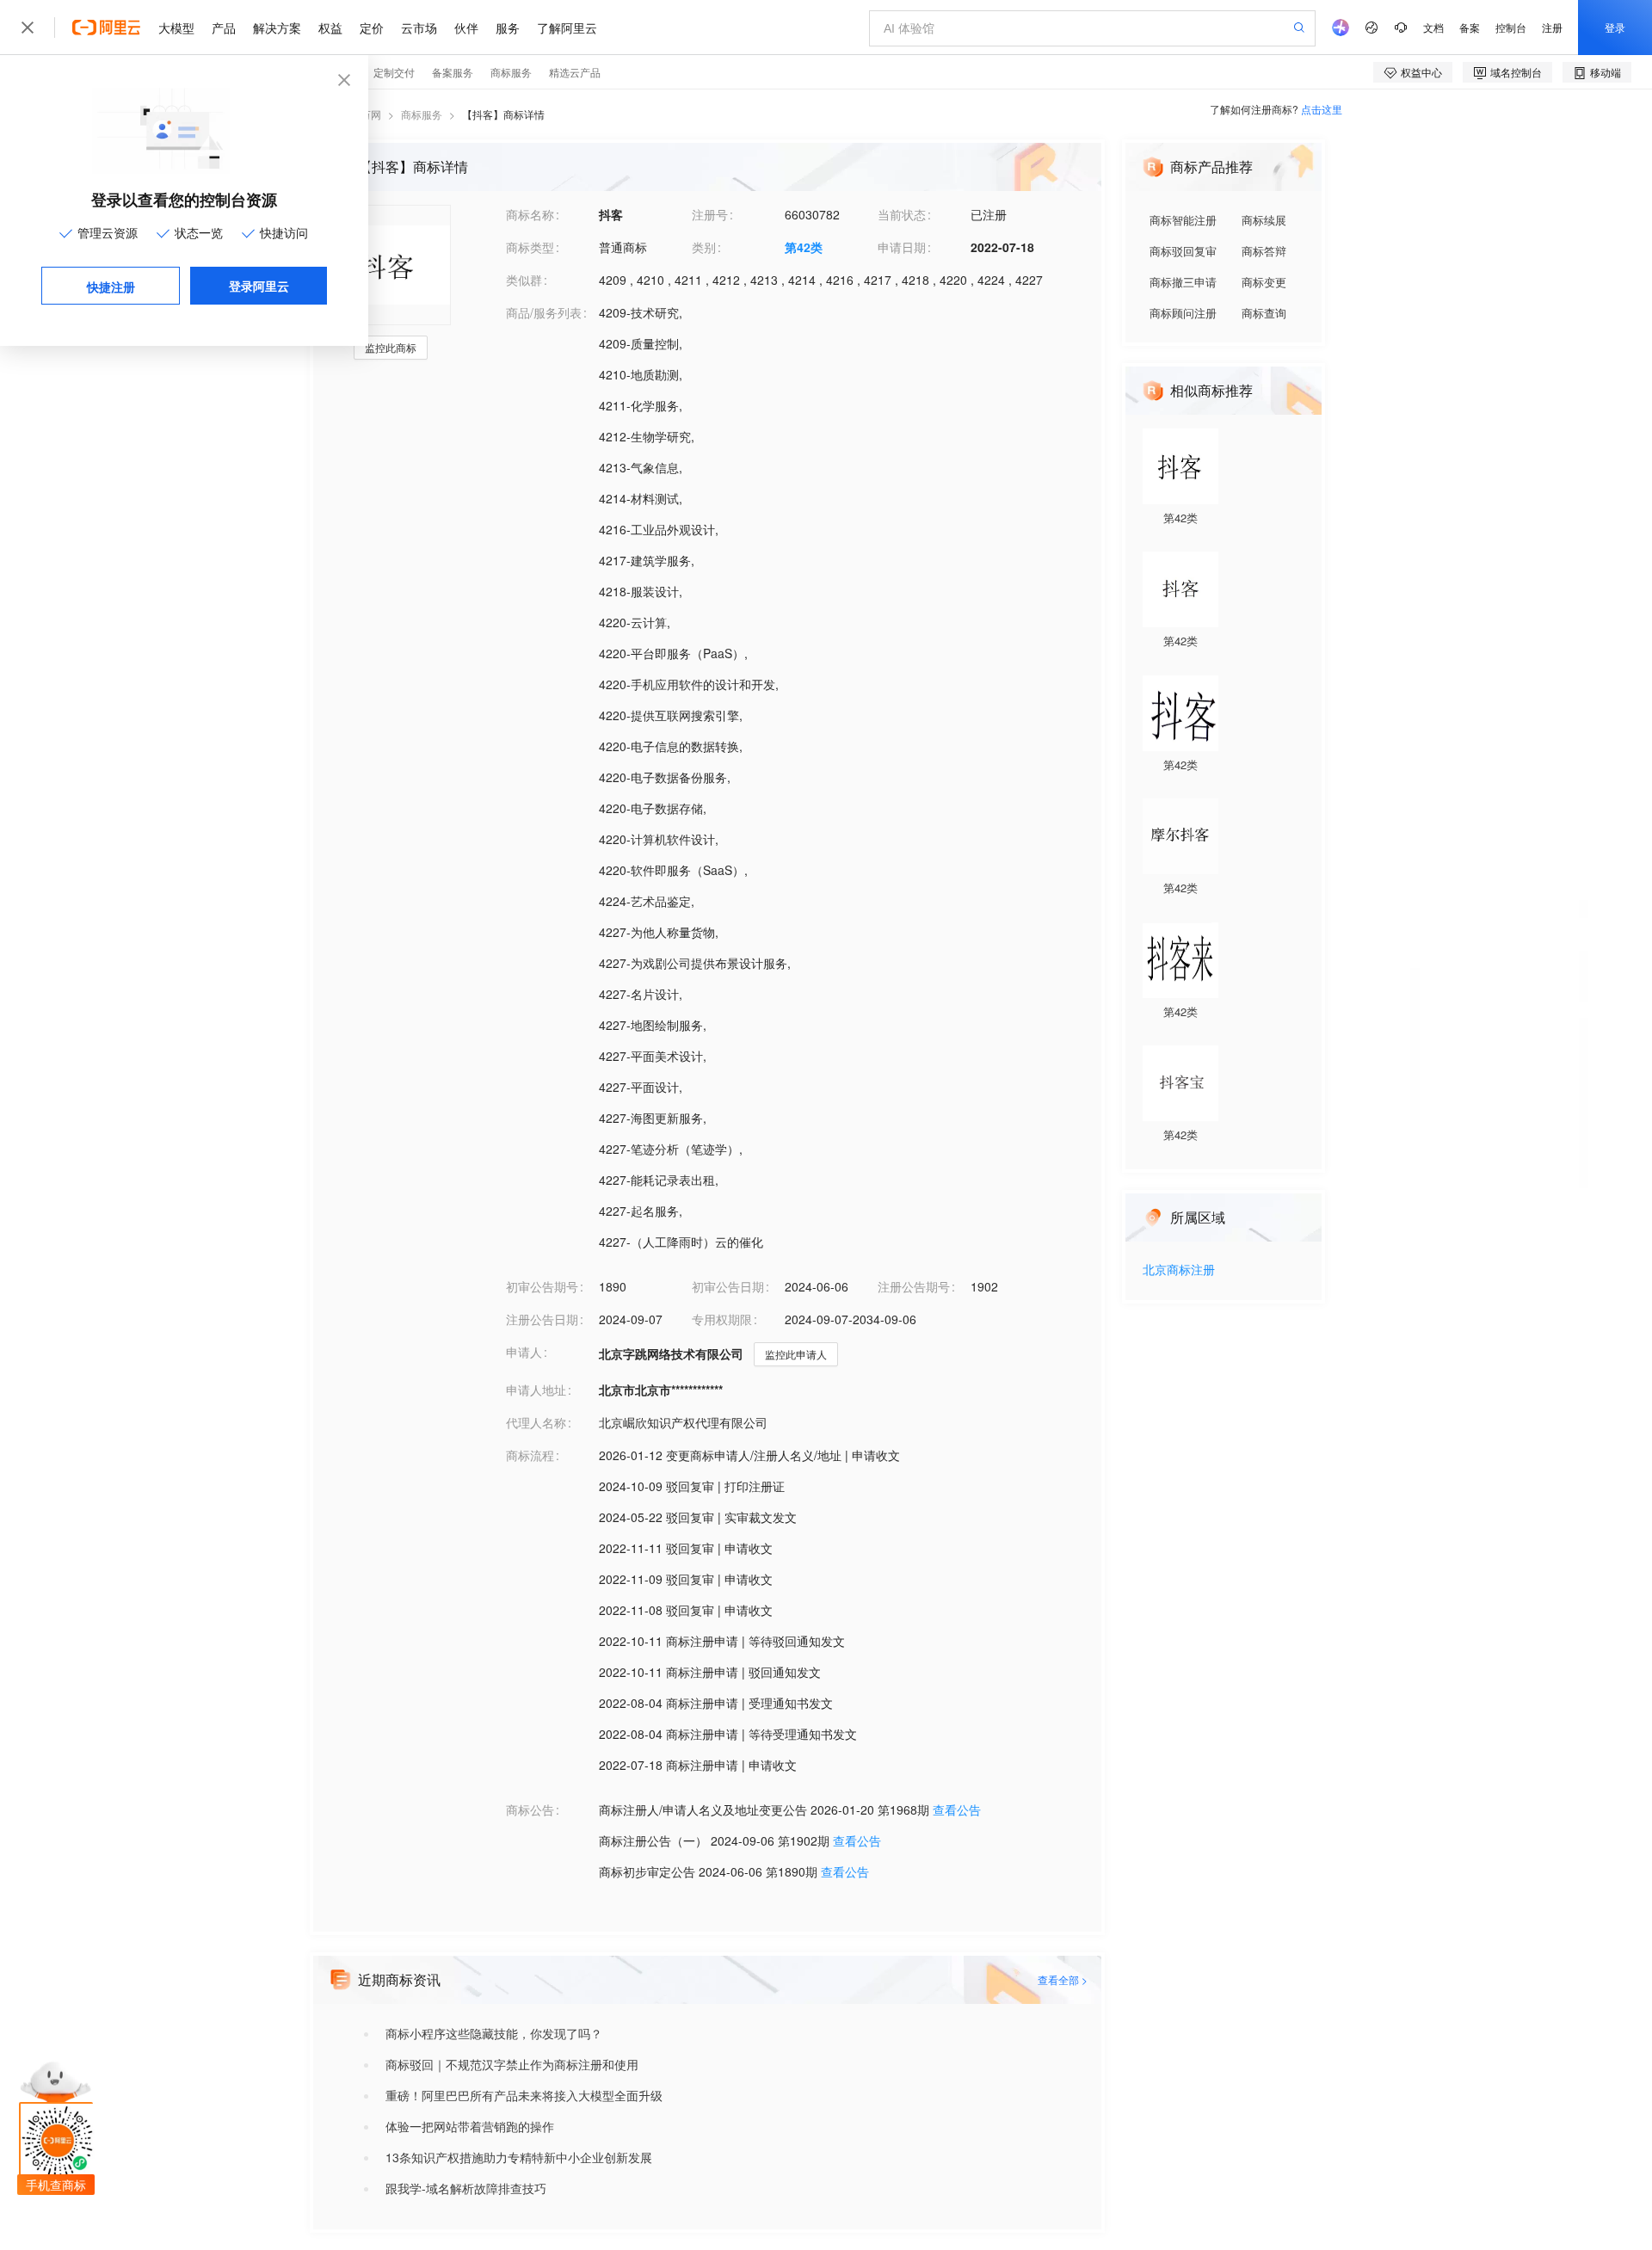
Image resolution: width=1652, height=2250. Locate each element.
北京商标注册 (1179, 1270)
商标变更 (1264, 282)
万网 (371, 114)
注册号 (710, 214)
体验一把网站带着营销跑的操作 (470, 2126)
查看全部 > (1063, 1979)
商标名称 (530, 214)
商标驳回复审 (1183, 251)
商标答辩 (1264, 251)
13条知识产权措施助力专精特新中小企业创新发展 (519, 2157)
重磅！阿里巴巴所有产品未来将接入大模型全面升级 (524, 2095)
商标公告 (530, 1809)
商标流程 (530, 1455)
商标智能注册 (1183, 220)
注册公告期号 (914, 1286)
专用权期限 (722, 1319)
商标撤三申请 (1183, 282)
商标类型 (530, 247)
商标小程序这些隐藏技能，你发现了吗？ (494, 2033)
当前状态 (902, 214)
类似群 (524, 280)
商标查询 (1264, 313)
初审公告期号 (542, 1286)
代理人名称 (536, 1422)
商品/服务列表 (544, 312)
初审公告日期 (728, 1286)
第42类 (804, 247)
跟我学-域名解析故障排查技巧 (466, 2188)
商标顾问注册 (1183, 313)
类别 (704, 247)
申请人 (524, 1352)
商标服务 (422, 114)
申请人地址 (536, 1390)
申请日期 (902, 247)
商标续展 (1264, 220)
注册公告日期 (542, 1319)
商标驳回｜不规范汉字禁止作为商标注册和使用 (512, 2064)
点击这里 (1322, 109)
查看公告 (957, 1809)
